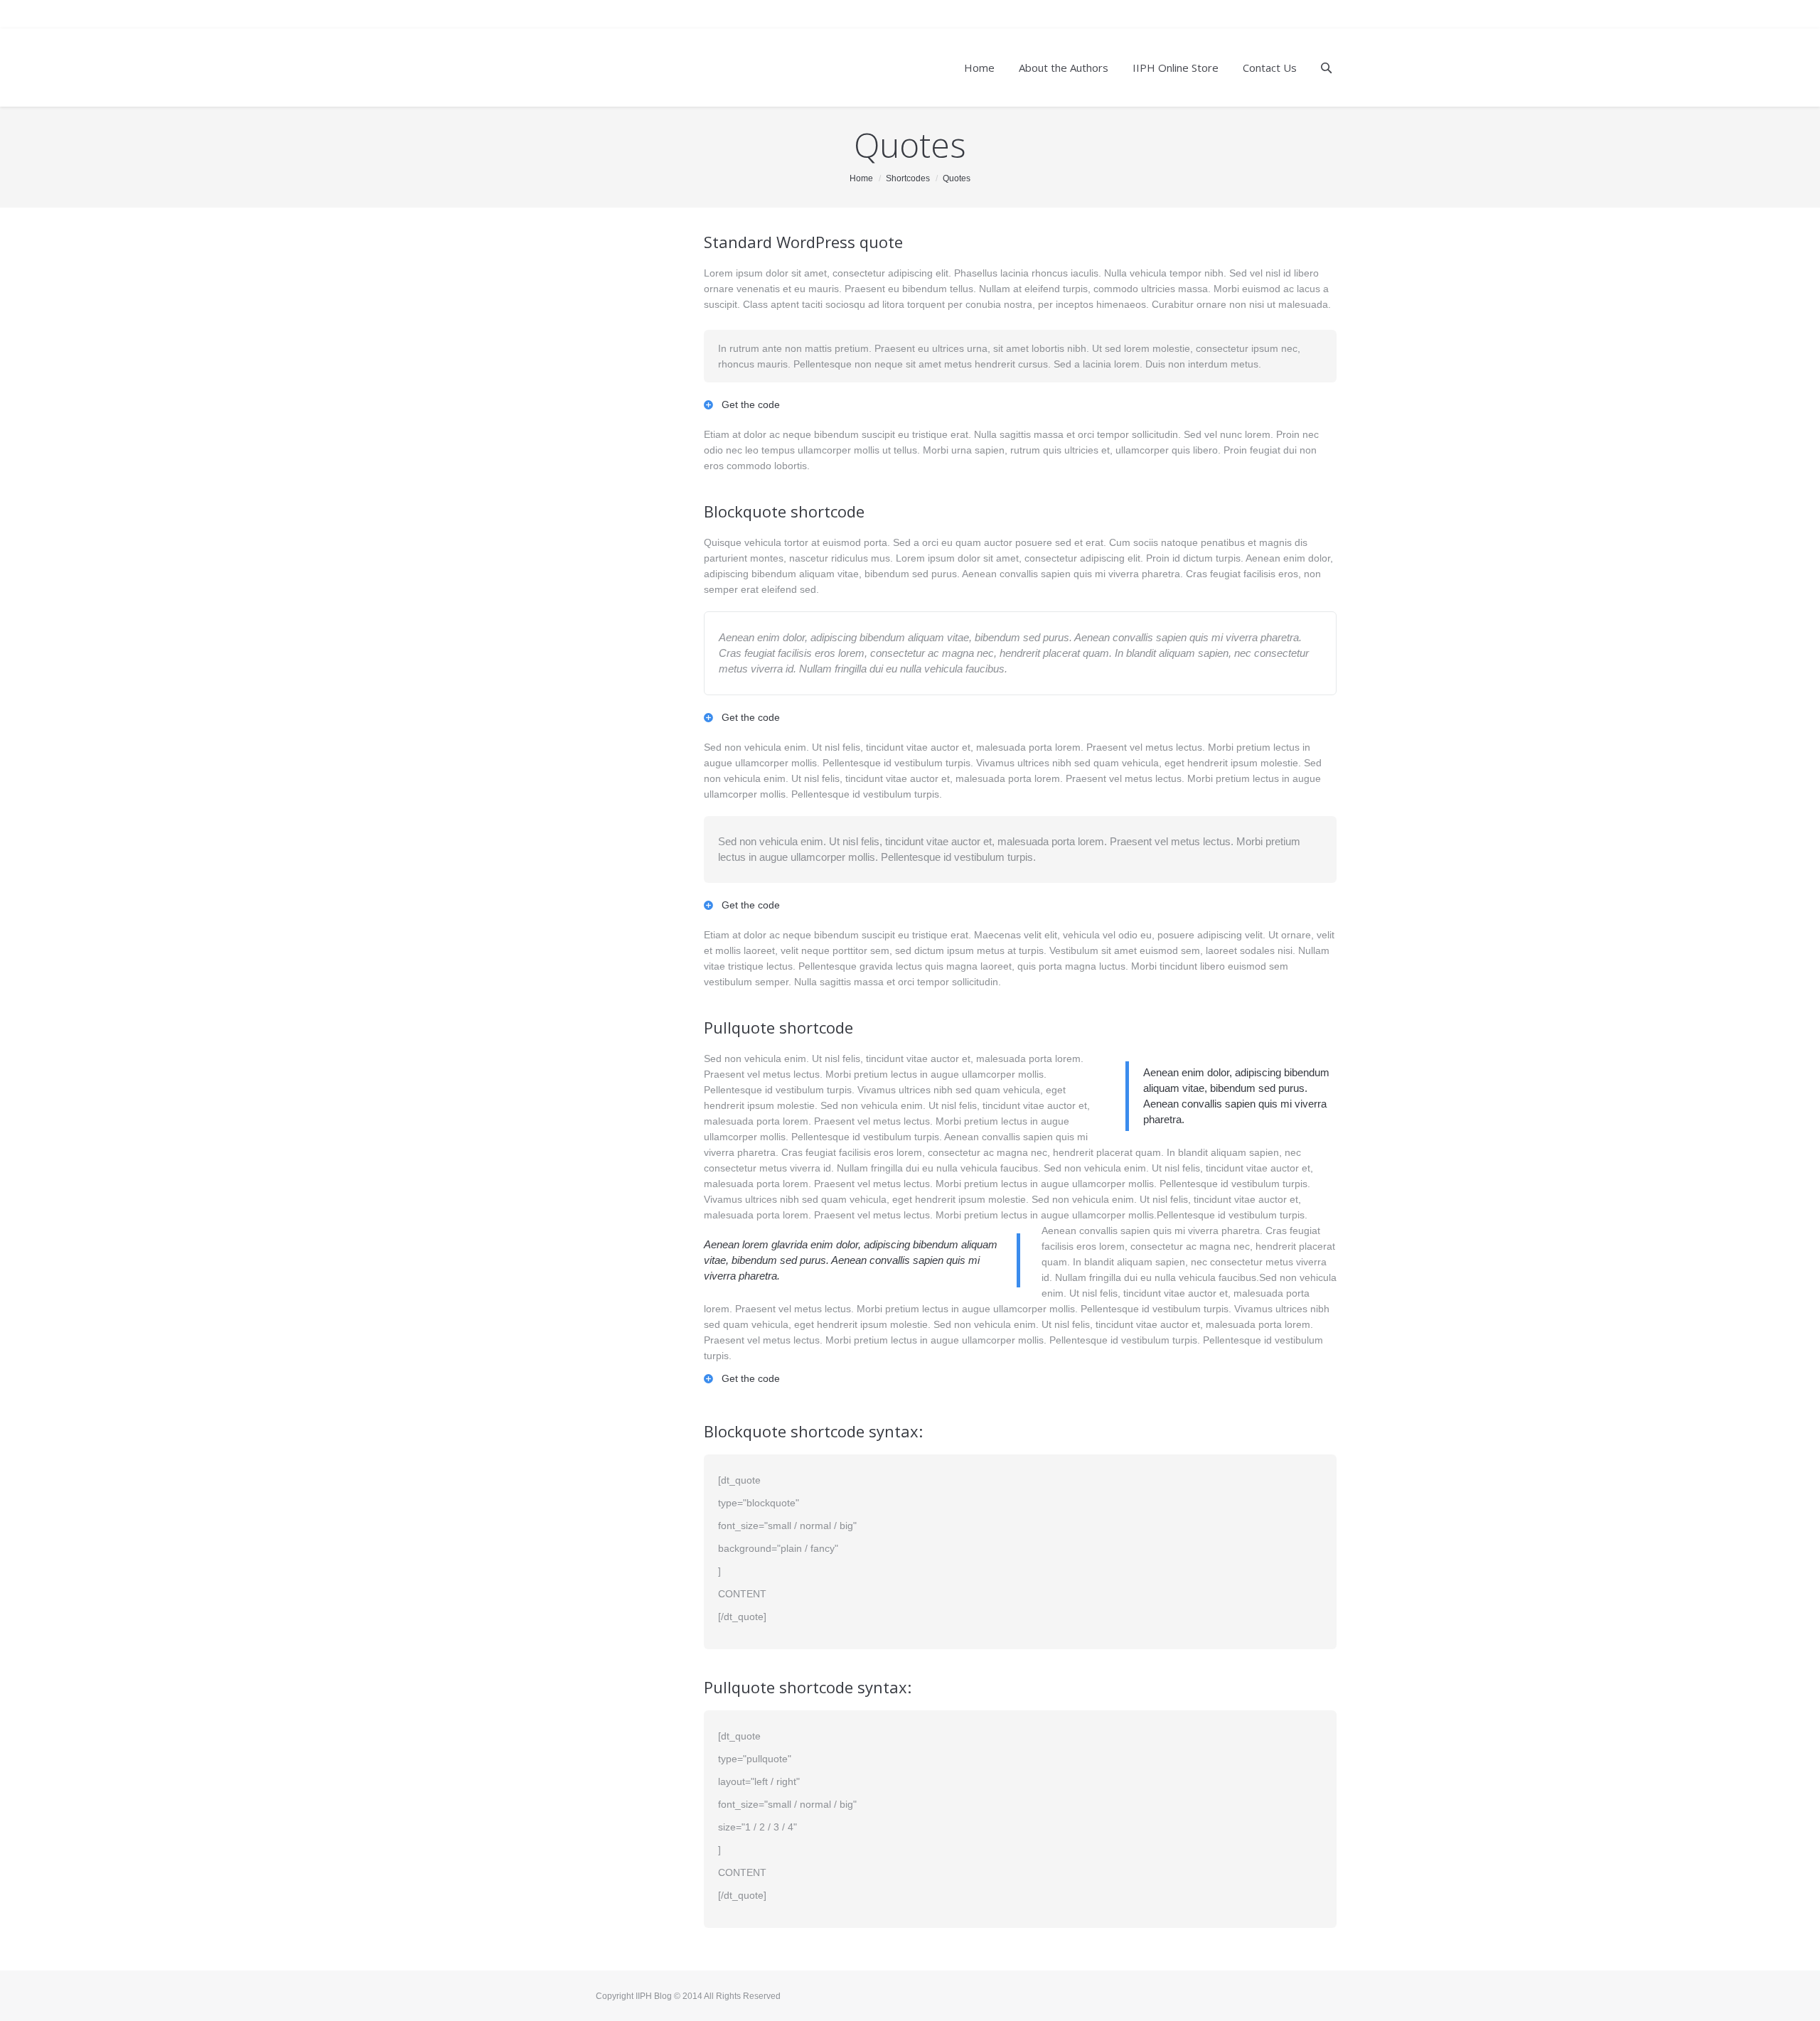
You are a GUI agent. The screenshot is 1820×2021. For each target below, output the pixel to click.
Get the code (751, 404)
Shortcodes (908, 178)
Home (861, 178)
